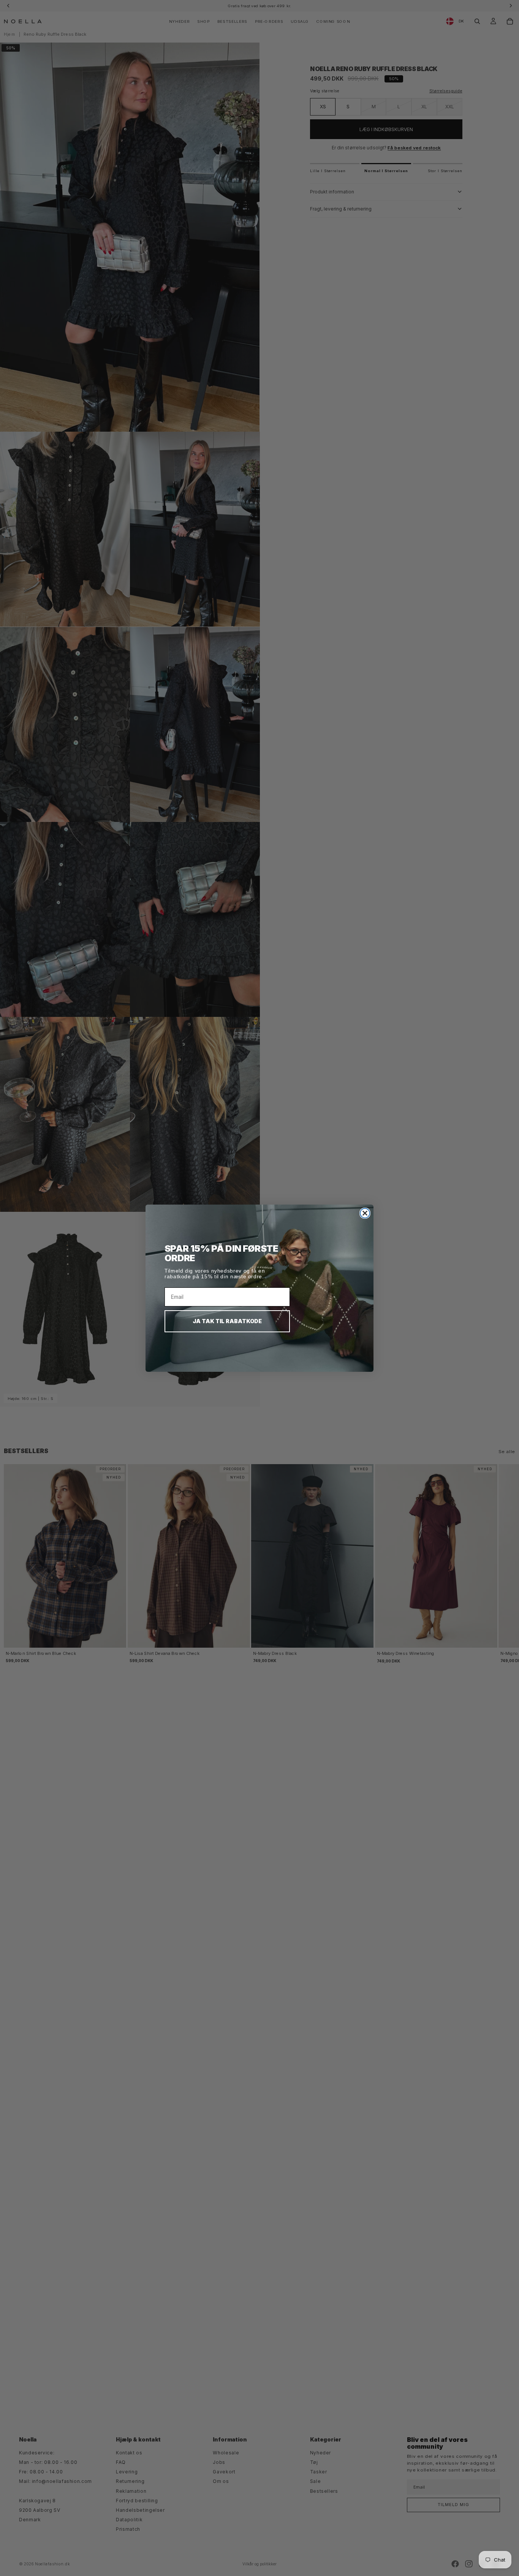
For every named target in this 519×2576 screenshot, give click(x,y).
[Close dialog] (365, 1213)
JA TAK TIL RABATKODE (227, 1321)
